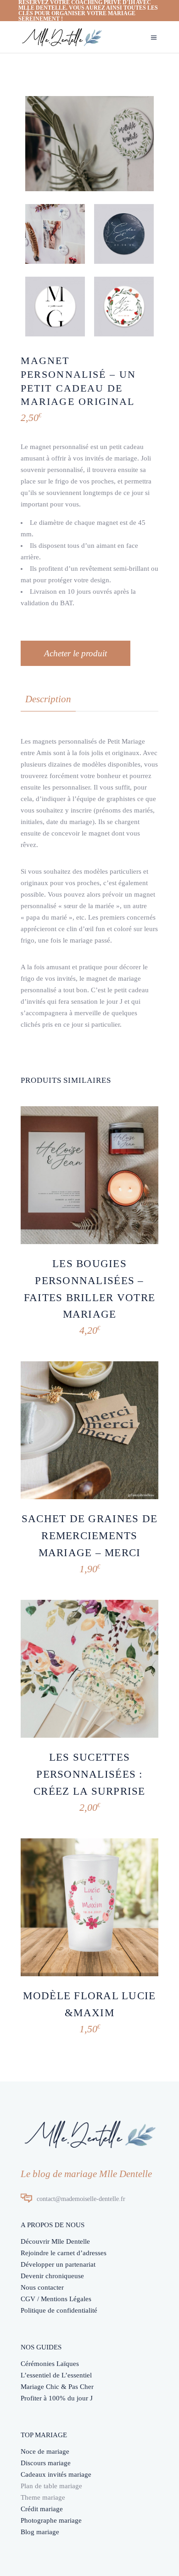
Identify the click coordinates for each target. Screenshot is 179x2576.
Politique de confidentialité (59, 2310)
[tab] (48, 699)
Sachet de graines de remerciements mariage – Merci (89, 1536)
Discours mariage (46, 2463)
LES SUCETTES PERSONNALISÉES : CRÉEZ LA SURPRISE (89, 1774)
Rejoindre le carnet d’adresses (64, 2253)
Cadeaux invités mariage (56, 2474)
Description (48, 699)
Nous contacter (42, 2287)
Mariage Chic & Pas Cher (57, 2387)
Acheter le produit (76, 653)
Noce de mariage (45, 2451)
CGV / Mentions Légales (56, 2299)
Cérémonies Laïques (50, 2364)
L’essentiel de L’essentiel (56, 2375)
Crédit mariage (42, 2509)
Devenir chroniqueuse (52, 2276)
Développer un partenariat (58, 2264)
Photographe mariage (51, 2520)
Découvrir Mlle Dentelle (55, 2241)
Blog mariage (40, 2532)
